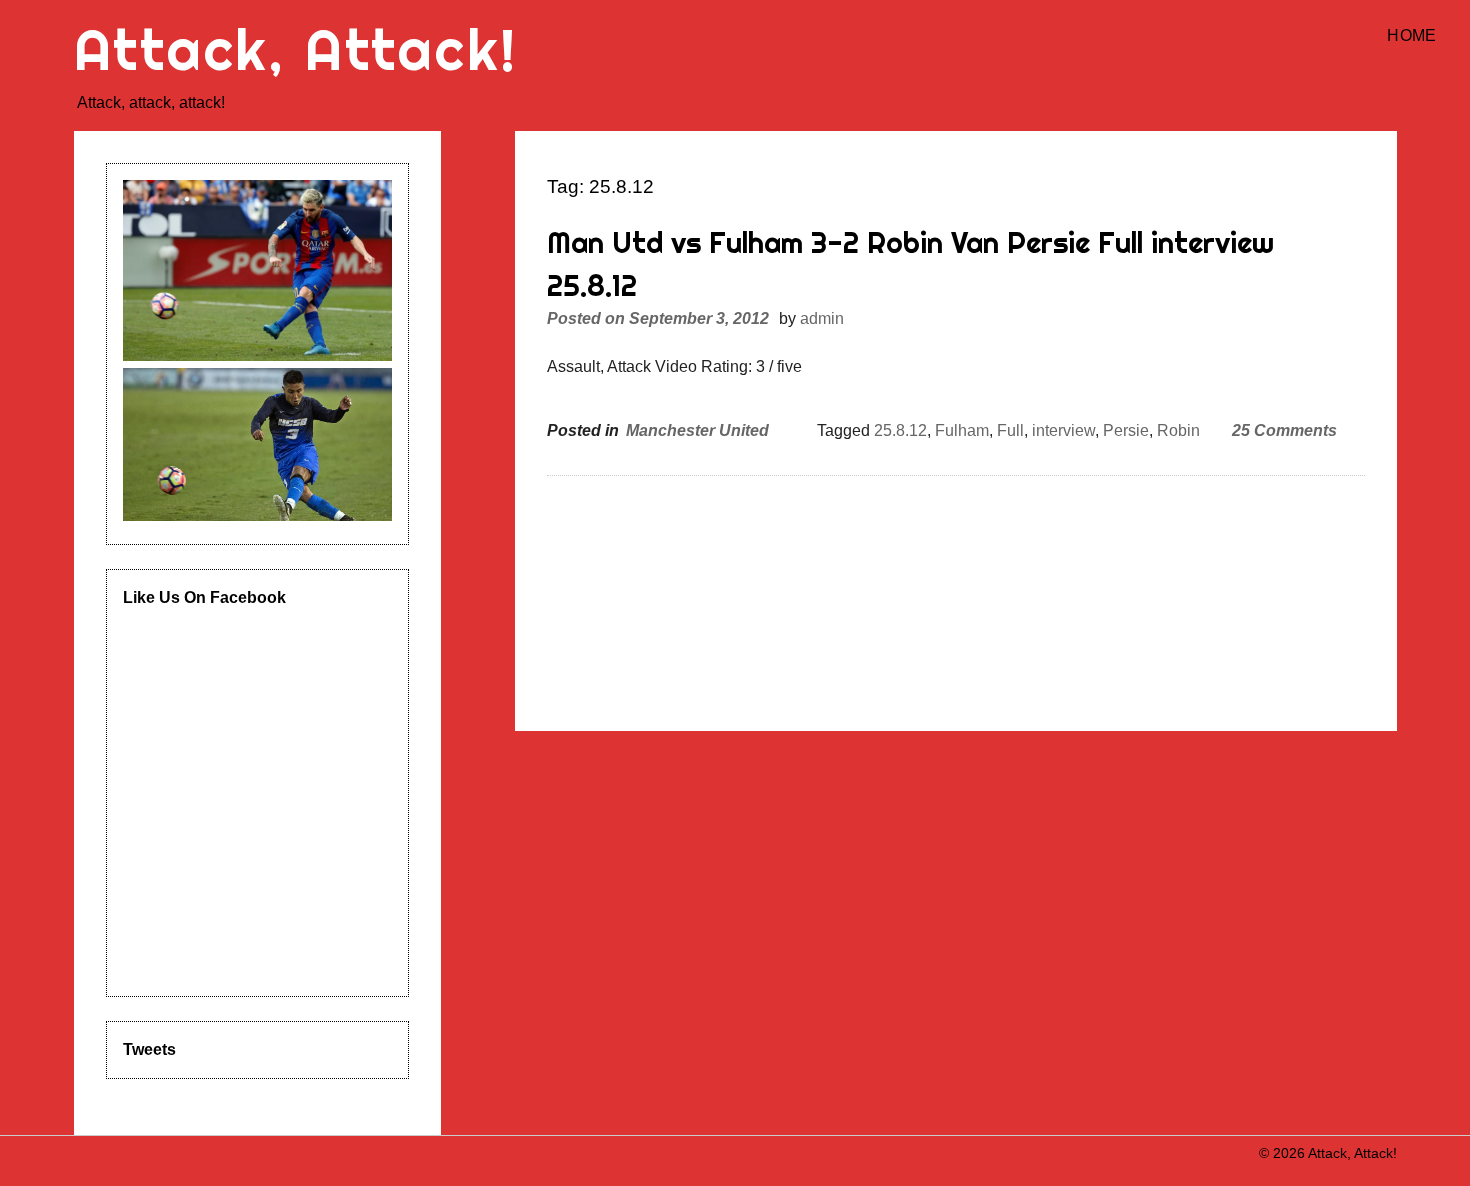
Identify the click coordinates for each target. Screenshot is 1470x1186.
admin (822, 318)
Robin (1178, 430)
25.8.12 (900, 430)
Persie (1126, 430)
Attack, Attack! (296, 49)
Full (1010, 430)
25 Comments (1284, 430)
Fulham (962, 430)
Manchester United (697, 430)
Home (1411, 35)
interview (1063, 430)
